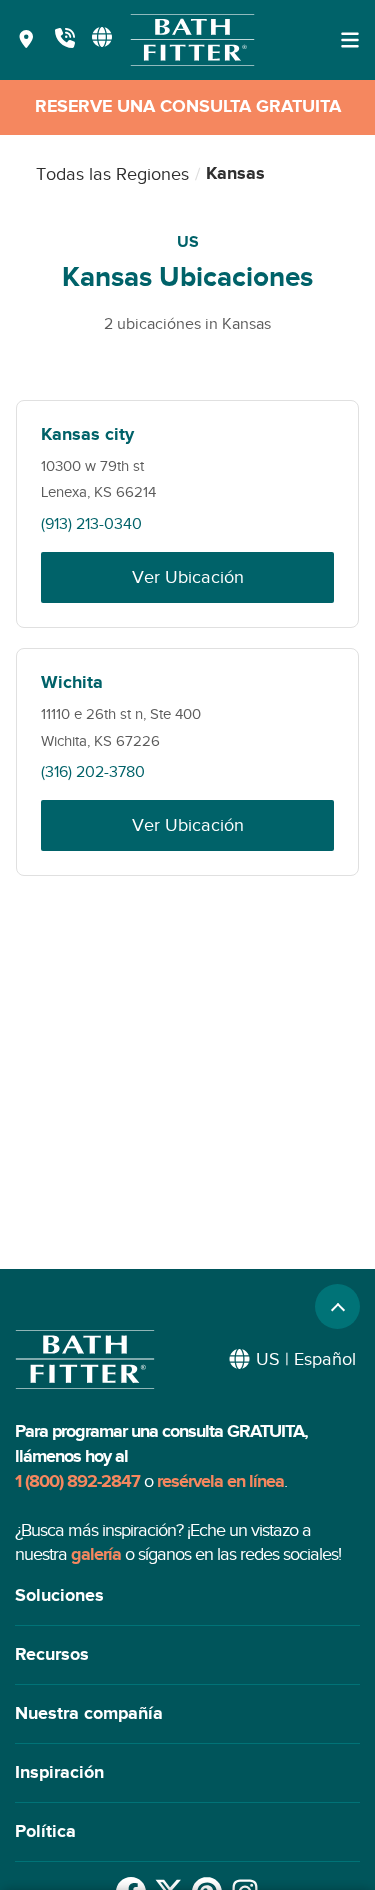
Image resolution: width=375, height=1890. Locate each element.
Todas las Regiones (112, 174)
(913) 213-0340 (91, 524)
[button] (187, 1596)
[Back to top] (337, 1306)
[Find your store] (26, 40)
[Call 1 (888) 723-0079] (65, 40)
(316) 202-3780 (93, 772)
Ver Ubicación (188, 577)
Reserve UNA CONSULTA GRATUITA (188, 107)
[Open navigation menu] (350, 40)
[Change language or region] (102, 37)
